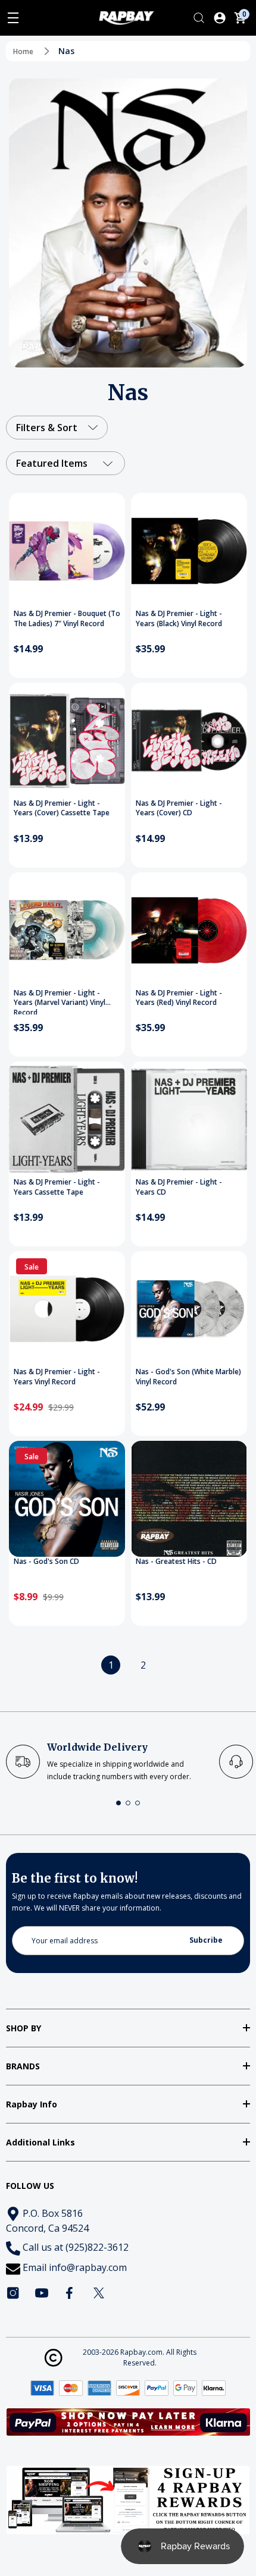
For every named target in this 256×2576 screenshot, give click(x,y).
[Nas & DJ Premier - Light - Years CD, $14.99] (189, 1119)
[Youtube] (42, 2293)
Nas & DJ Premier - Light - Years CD (179, 1187)
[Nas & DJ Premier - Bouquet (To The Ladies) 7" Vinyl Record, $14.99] (67, 551)
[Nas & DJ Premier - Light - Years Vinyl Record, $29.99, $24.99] (67, 1309)
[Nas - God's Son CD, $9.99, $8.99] (67, 1499)
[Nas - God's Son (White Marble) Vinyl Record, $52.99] (189, 1309)
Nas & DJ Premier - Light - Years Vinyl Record (57, 1377)
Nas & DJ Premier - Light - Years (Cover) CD (179, 808)
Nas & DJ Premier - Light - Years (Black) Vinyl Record (179, 619)
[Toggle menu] (13, 18)
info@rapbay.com (88, 2267)
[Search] (199, 18)
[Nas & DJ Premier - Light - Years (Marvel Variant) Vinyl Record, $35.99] (67, 930)
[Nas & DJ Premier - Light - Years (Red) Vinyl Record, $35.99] (189, 930)
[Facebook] (70, 2293)
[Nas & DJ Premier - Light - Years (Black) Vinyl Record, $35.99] (189, 551)
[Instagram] (13, 2293)
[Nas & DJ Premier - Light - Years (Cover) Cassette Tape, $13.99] (67, 741)
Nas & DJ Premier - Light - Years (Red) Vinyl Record (179, 998)
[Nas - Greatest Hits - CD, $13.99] (189, 1499)
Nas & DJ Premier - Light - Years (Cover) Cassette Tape (62, 808)
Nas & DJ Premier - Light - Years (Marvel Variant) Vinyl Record (60, 1001)
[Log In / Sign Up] (220, 18)
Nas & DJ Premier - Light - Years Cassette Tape (57, 1187)
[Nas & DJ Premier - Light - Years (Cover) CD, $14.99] (189, 741)
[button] (118, 1803)
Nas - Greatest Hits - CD (176, 1562)
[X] (99, 2293)
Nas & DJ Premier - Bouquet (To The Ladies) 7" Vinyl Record (67, 619)
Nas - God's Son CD (46, 1562)
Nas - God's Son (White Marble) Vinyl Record (188, 1377)
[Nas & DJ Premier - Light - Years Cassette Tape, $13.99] (67, 1119)
